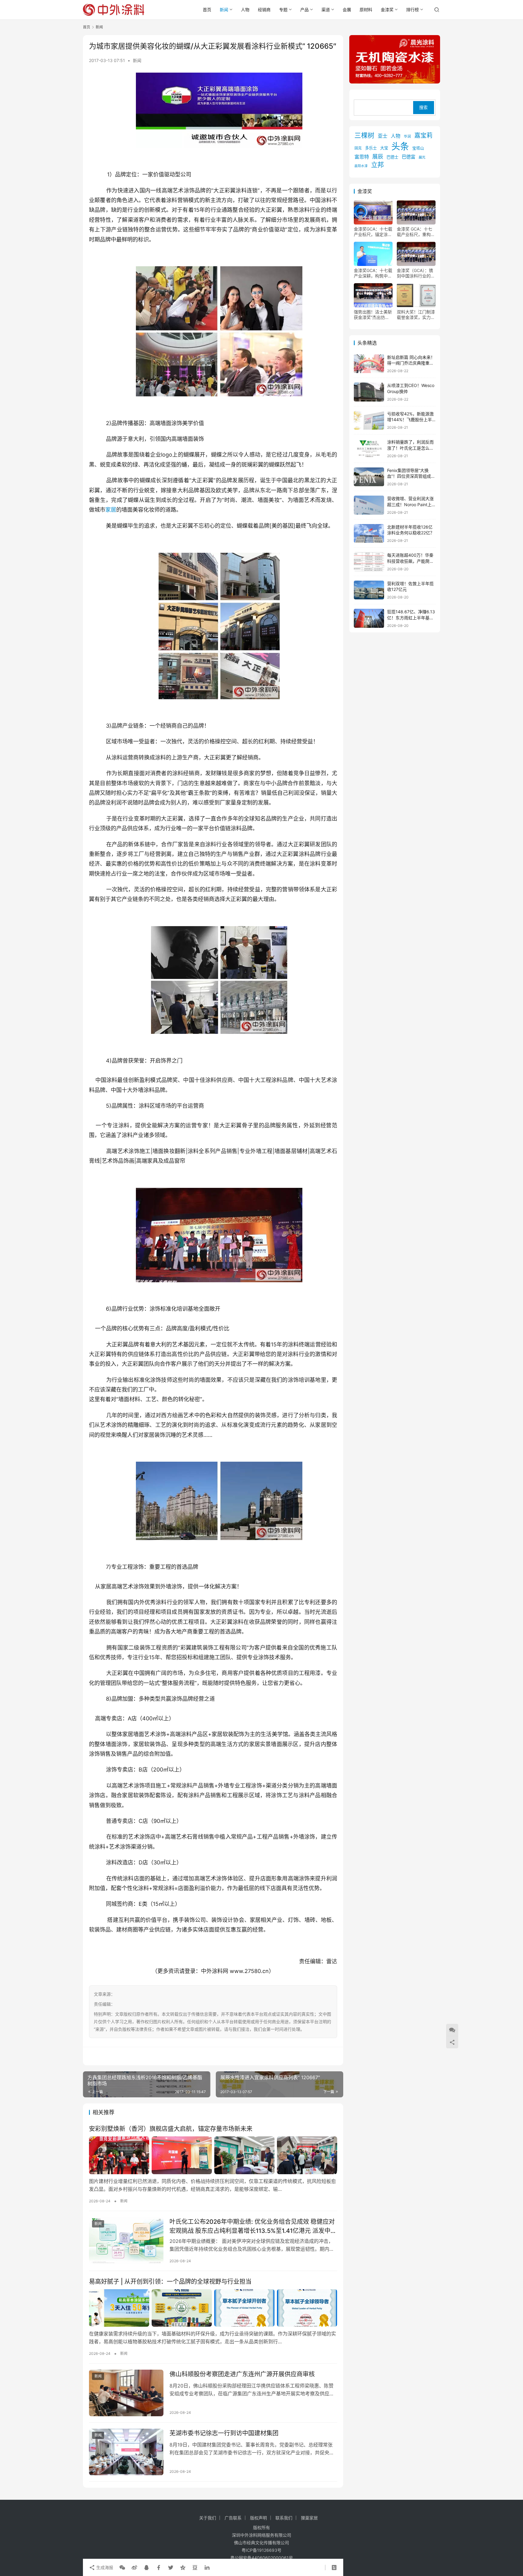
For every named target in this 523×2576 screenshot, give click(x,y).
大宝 (384, 148)
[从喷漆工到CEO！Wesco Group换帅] (369, 392)
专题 (283, 10)
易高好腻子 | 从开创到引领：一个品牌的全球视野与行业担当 (170, 2282)
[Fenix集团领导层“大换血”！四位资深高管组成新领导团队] (369, 477)
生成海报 (104, 2567)
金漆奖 (387, 10)
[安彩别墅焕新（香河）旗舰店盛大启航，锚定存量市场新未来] (213, 2155)
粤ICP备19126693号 (261, 2550)
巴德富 (408, 157)
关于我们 (208, 2518)
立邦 (377, 165)
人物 (245, 10)
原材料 (366, 10)
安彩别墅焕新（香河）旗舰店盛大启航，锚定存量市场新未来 (171, 2129)
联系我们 (284, 2518)
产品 (304, 10)
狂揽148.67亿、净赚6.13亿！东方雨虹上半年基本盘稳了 (411, 618)
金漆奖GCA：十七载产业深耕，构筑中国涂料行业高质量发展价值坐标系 (373, 273)
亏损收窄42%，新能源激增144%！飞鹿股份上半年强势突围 (410, 420)
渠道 (326, 10)
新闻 (224, 10)
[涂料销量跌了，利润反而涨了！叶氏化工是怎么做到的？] (369, 449)
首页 (207, 10)
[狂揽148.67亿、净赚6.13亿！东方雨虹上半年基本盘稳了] (369, 618)
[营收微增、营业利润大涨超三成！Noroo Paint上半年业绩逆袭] (369, 505)
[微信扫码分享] (122, 2568)
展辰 (378, 156)
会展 (347, 10)
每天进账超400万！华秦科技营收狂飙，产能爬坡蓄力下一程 (410, 561)
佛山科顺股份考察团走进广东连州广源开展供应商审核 (242, 2374)
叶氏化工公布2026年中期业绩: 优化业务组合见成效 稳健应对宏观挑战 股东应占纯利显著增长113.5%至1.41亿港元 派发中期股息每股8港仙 (253, 2226)
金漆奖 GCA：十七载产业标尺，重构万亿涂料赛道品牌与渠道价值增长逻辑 (416, 232)
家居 (111, 510)
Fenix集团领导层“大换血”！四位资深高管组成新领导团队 (411, 476)
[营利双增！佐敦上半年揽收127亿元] (369, 590)
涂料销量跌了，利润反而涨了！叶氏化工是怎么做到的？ (410, 448)
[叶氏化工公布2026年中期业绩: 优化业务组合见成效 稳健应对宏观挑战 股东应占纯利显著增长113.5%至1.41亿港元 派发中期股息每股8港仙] (126, 2240)
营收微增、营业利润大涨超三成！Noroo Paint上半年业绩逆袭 (410, 504)
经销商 (264, 10)
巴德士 (392, 157)
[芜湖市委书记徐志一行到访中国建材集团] (126, 2452)
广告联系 (233, 2518)
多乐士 (371, 148)
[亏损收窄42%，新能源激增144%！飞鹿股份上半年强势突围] (369, 420)
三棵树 (364, 135)
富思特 (362, 157)
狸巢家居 (309, 2518)
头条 (400, 146)
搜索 (423, 108)
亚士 (383, 136)
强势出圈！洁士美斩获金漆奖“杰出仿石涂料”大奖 (373, 315)
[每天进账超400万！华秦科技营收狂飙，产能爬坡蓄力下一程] (369, 562)
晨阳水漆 (361, 166)
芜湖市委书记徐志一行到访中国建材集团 (224, 2433)
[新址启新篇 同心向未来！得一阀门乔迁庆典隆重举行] (369, 364)
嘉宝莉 (423, 136)
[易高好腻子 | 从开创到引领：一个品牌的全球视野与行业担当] (213, 2308)
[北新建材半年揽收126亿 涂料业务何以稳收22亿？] (369, 534)
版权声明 (258, 2518)
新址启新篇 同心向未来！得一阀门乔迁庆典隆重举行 (411, 363)
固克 (358, 148)
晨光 (422, 157)
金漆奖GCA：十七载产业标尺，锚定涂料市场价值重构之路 (373, 232)
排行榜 (413, 10)
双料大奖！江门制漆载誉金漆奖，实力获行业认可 (416, 315)
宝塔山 (418, 148)
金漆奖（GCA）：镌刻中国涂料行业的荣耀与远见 (416, 273)
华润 (407, 136)
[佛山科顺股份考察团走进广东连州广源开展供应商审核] (126, 2393)
